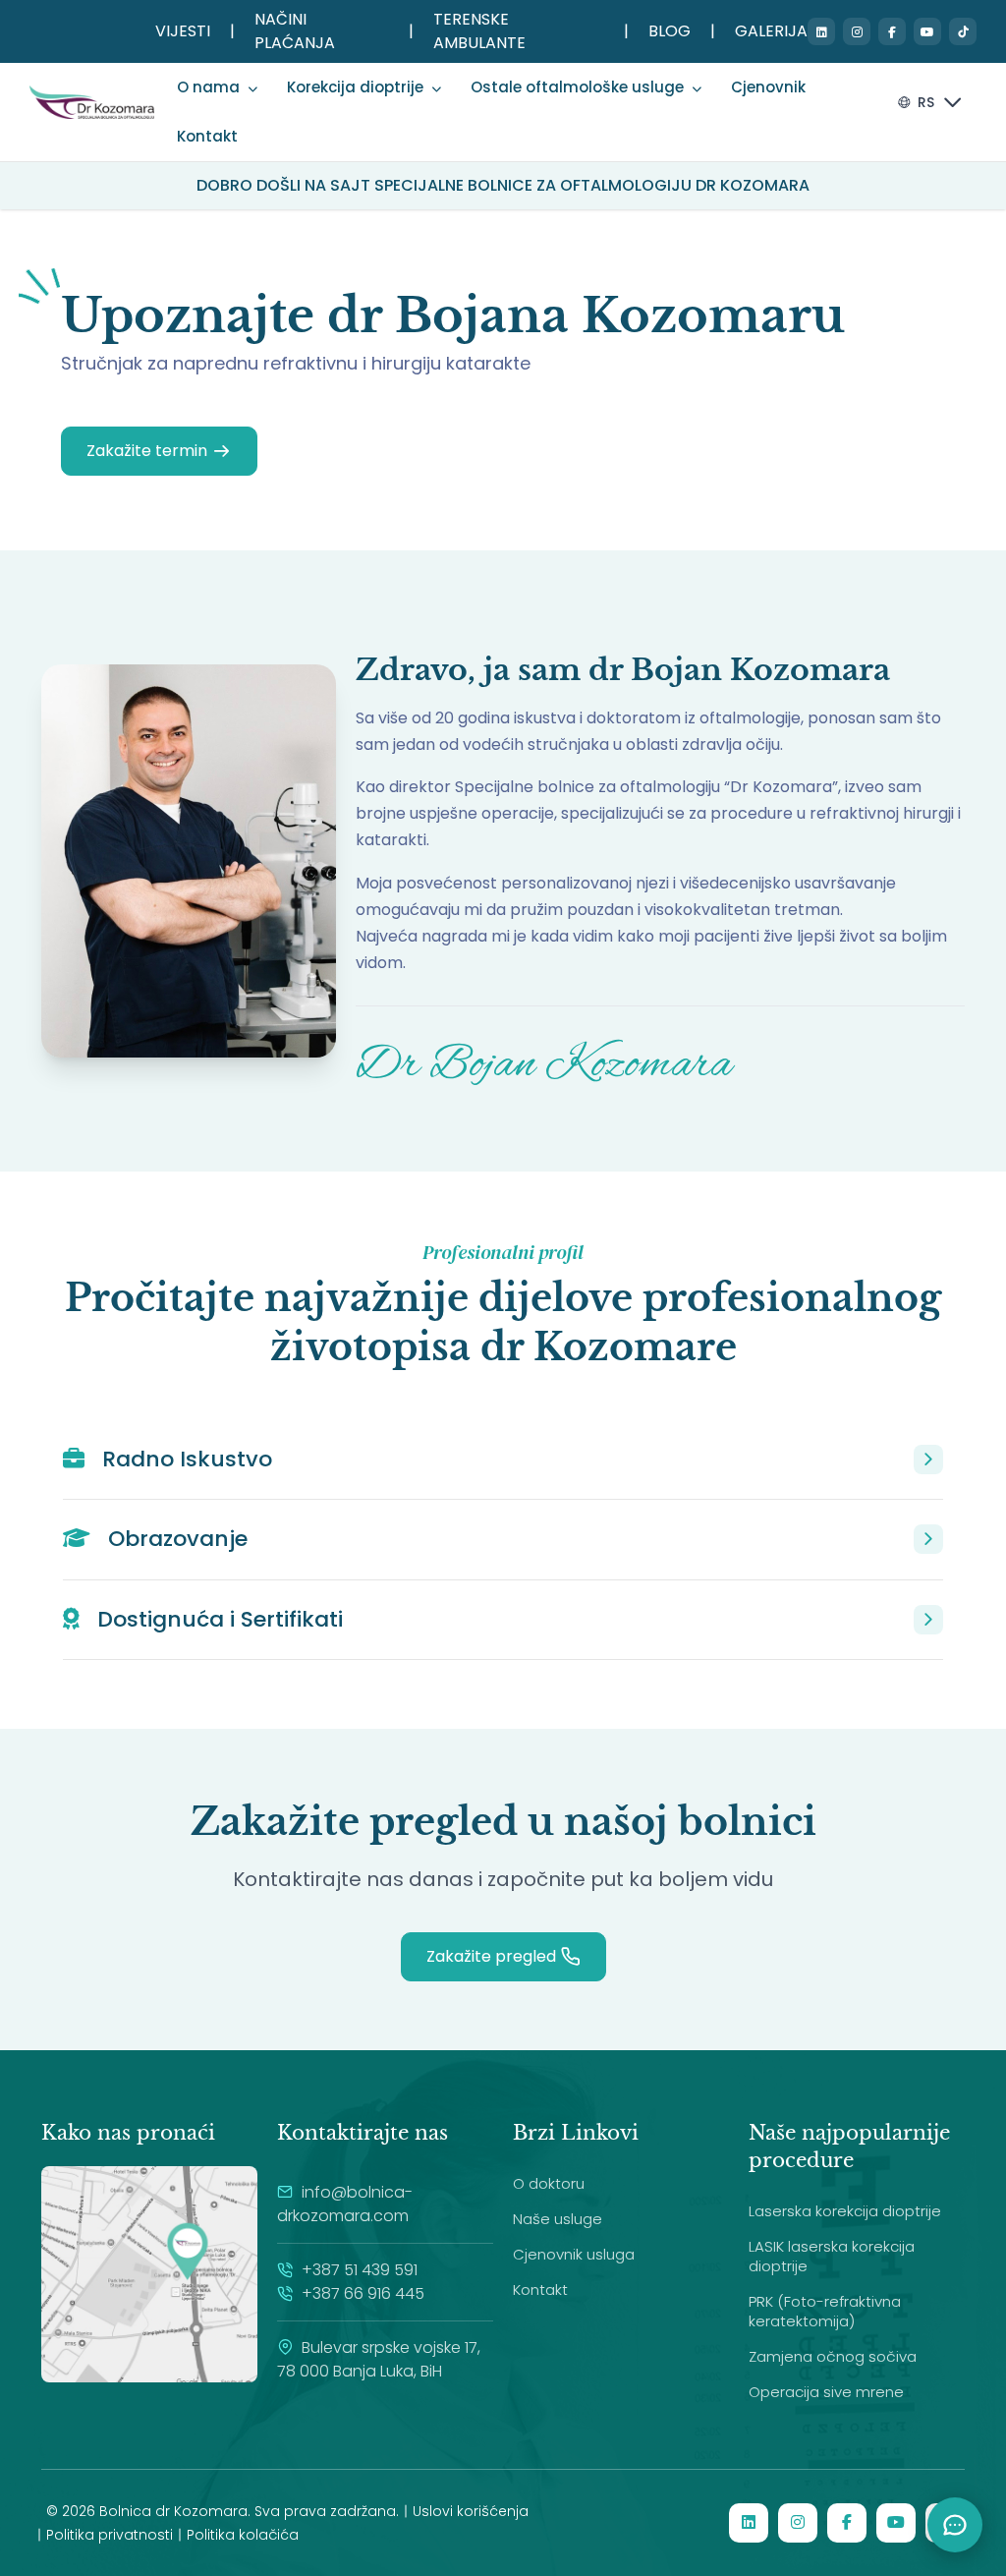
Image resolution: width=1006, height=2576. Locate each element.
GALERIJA (771, 31)
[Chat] (955, 2525)
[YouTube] (927, 31)
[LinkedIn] (821, 31)
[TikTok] (963, 31)
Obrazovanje (175, 1539)
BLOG (670, 31)
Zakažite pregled (491, 1956)
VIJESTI (183, 31)
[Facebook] (892, 31)
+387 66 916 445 (361, 2293)
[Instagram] (857, 31)
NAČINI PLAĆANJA (295, 31)
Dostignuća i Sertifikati (217, 1619)
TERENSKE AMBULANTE (479, 31)
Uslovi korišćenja (471, 2511)
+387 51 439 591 (358, 2270)
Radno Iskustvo (184, 1459)
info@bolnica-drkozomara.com (345, 2204)
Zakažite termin (147, 451)
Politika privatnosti (110, 2535)
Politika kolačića (243, 2535)
